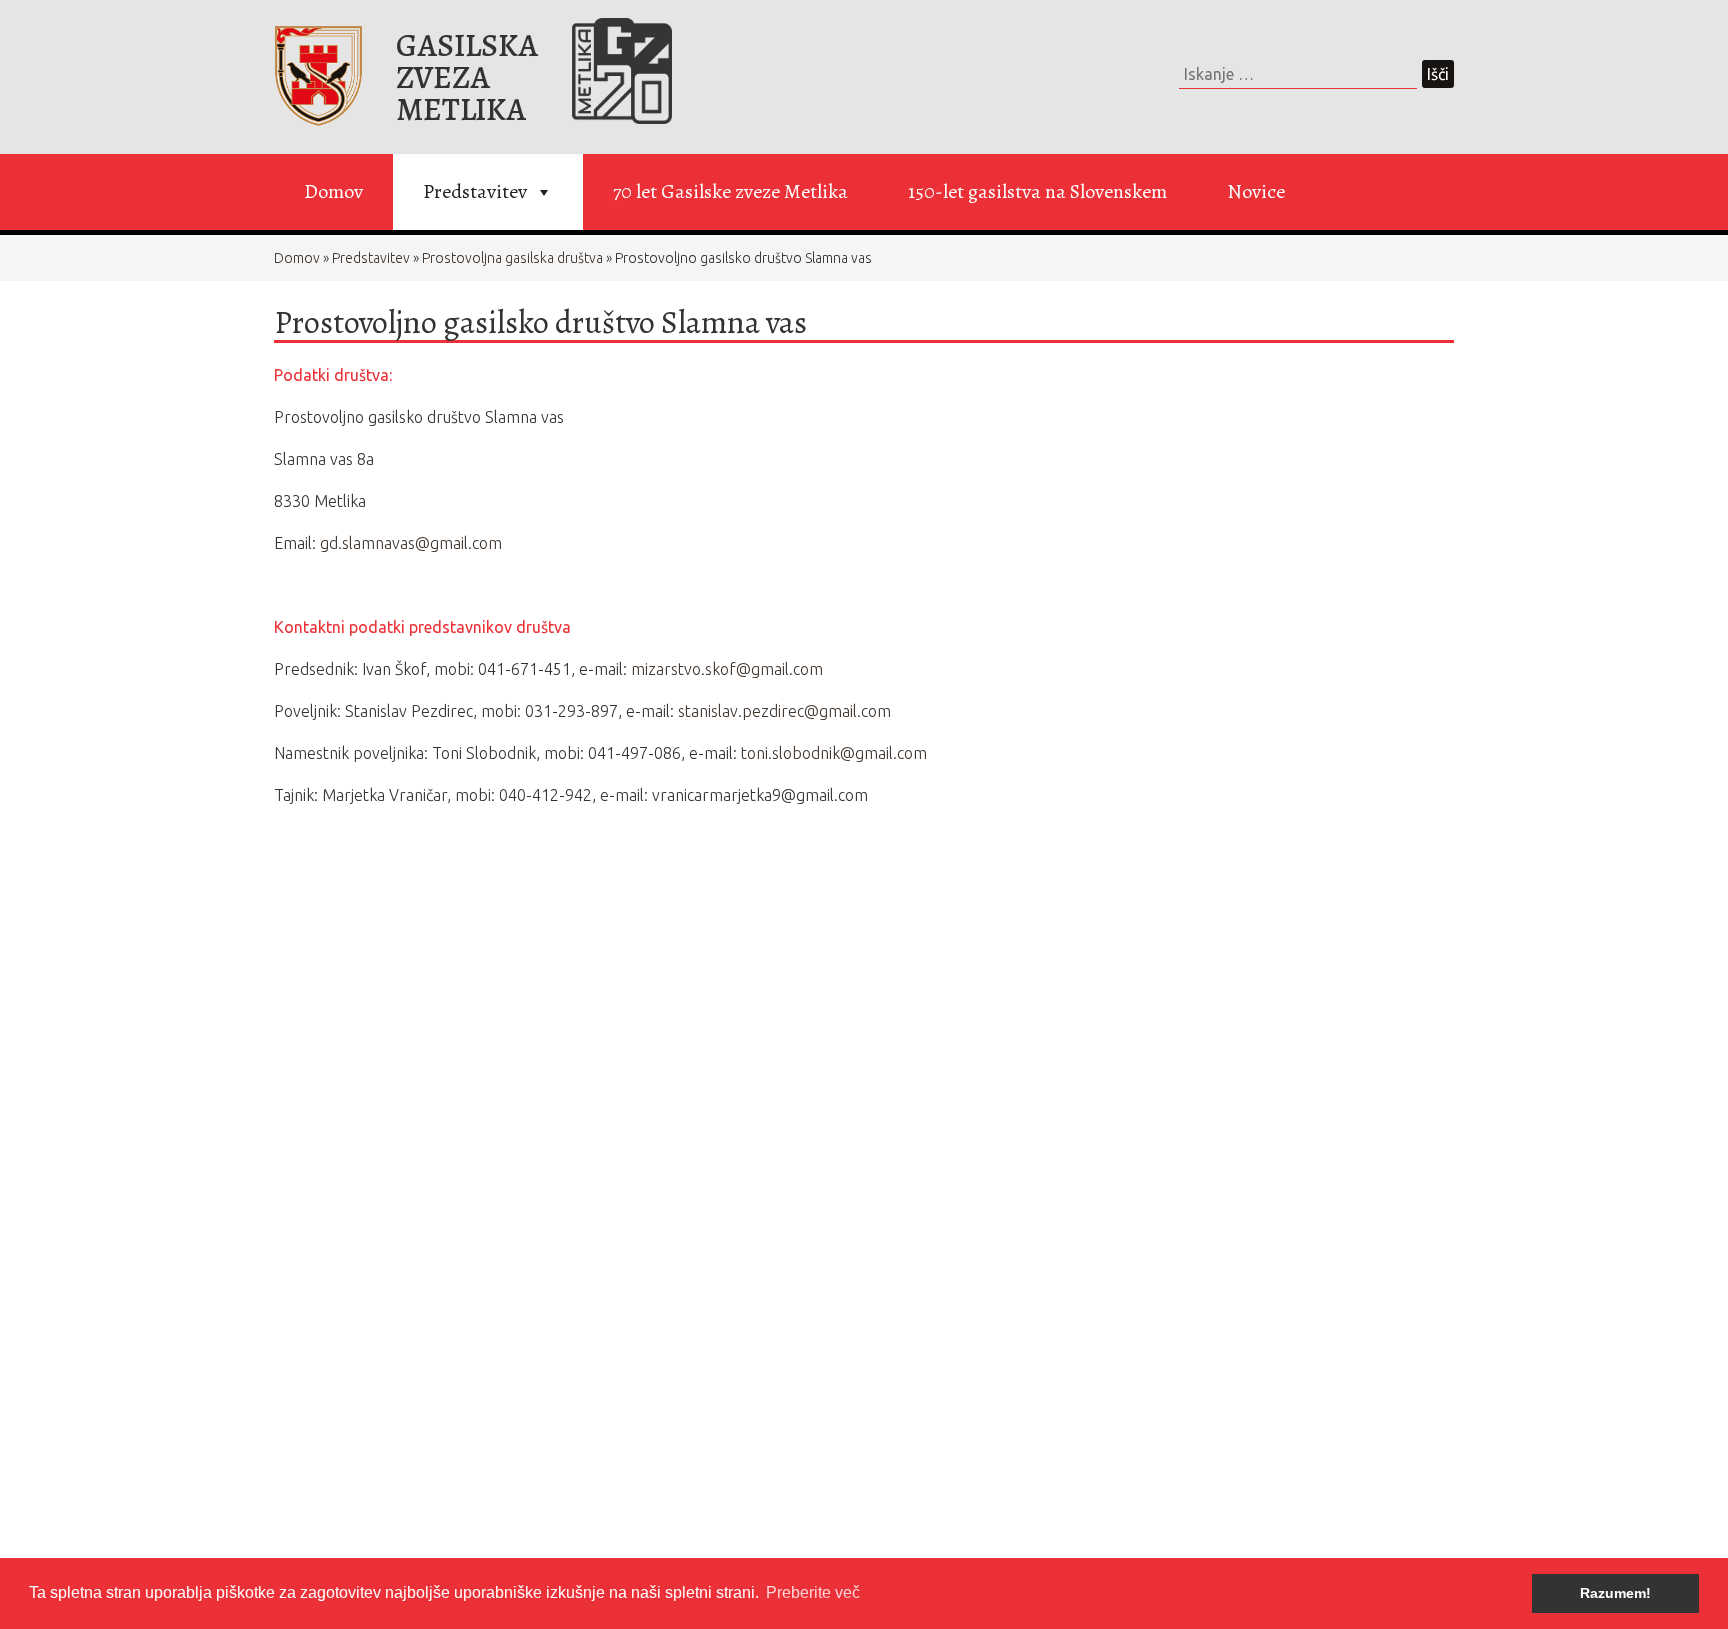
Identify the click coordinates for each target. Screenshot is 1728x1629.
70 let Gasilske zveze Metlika (730, 191)
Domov (333, 191)
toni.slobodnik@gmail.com (836, 753)
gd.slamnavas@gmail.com (411, 543)
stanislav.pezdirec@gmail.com (784, 711)
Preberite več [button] (813, 1592)
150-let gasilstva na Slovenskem (1037, 191)
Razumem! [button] (1615, 1593)
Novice (1256, 191)
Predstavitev (475, 191)
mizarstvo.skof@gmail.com (727, 669)
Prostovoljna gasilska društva (512, 258)
